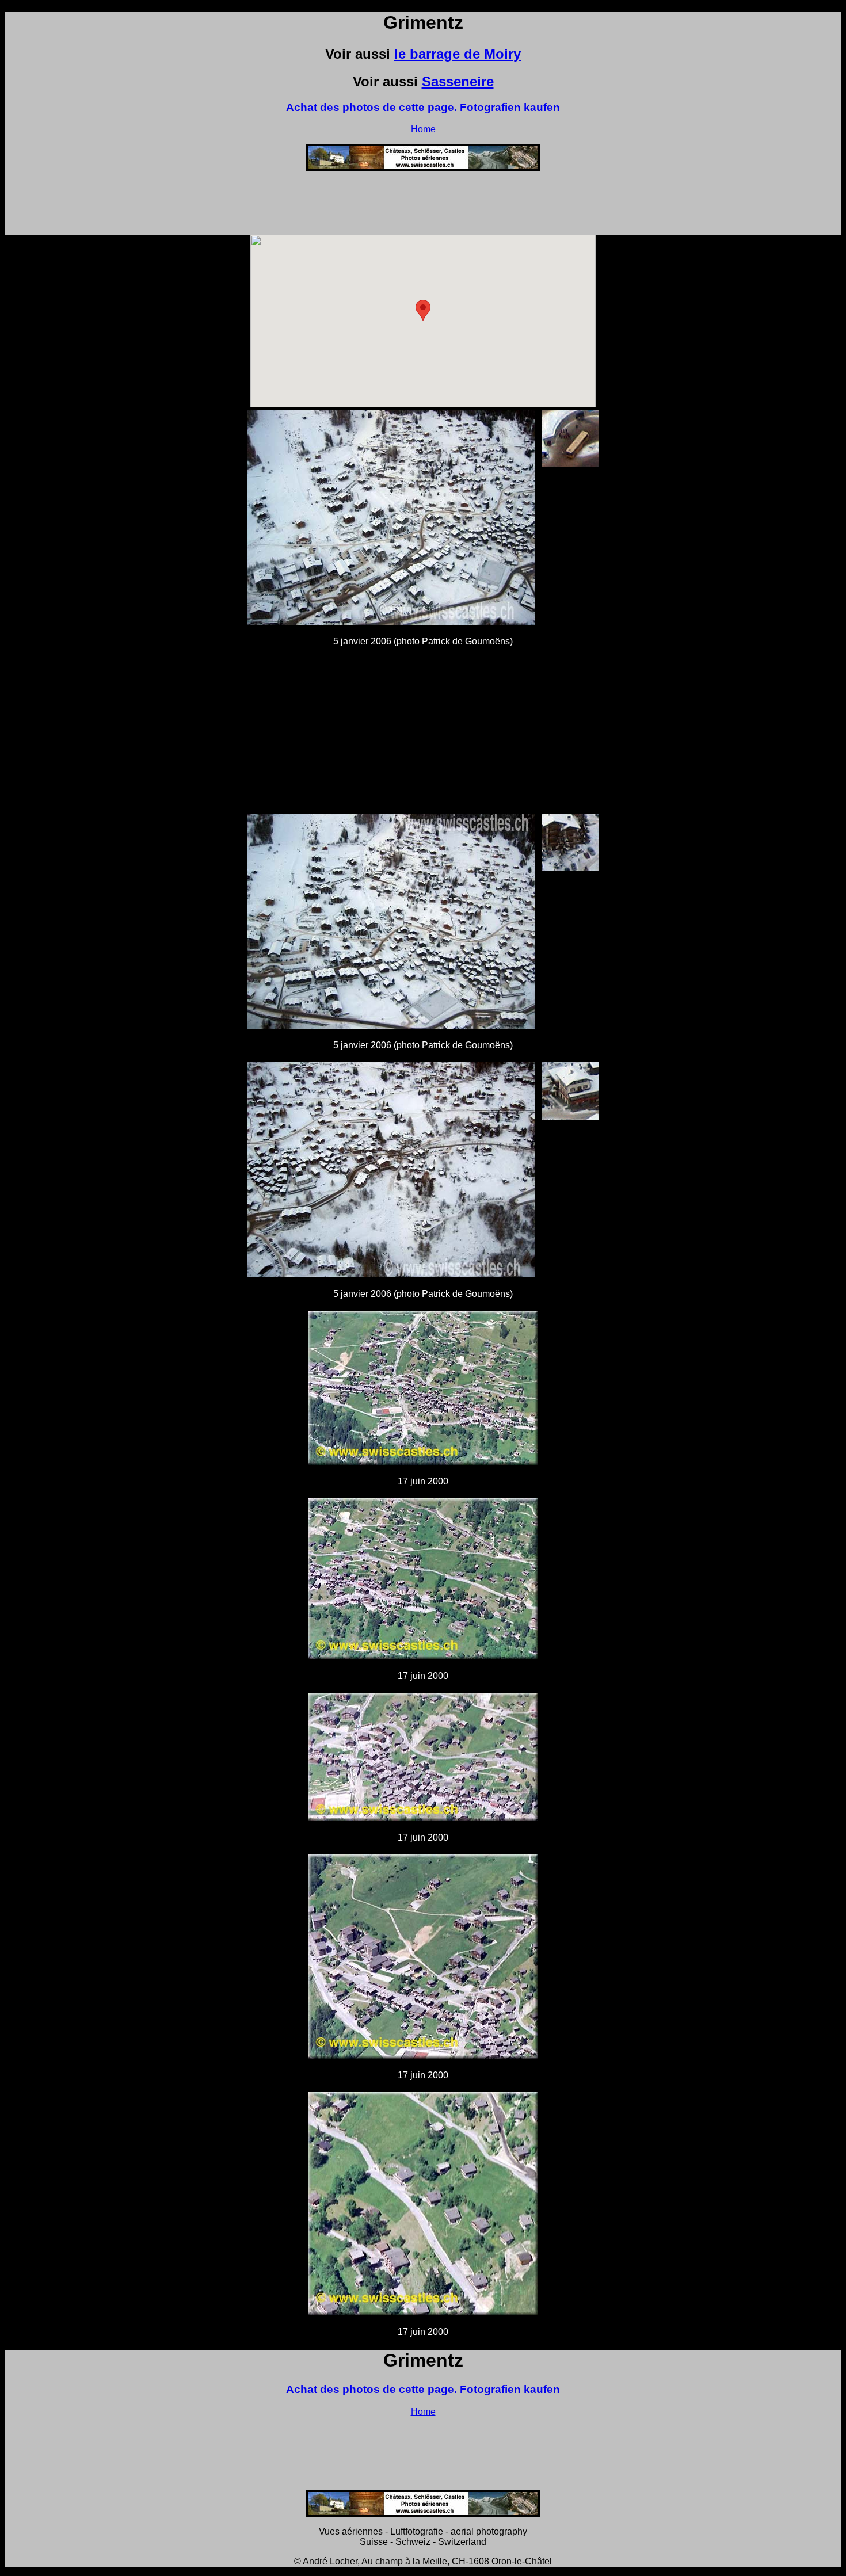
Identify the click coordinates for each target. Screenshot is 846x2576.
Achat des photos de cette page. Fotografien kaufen (423, 107)
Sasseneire (458, 81)
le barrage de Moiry (458, 54)
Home (423, 129)
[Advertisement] (423, 207)
